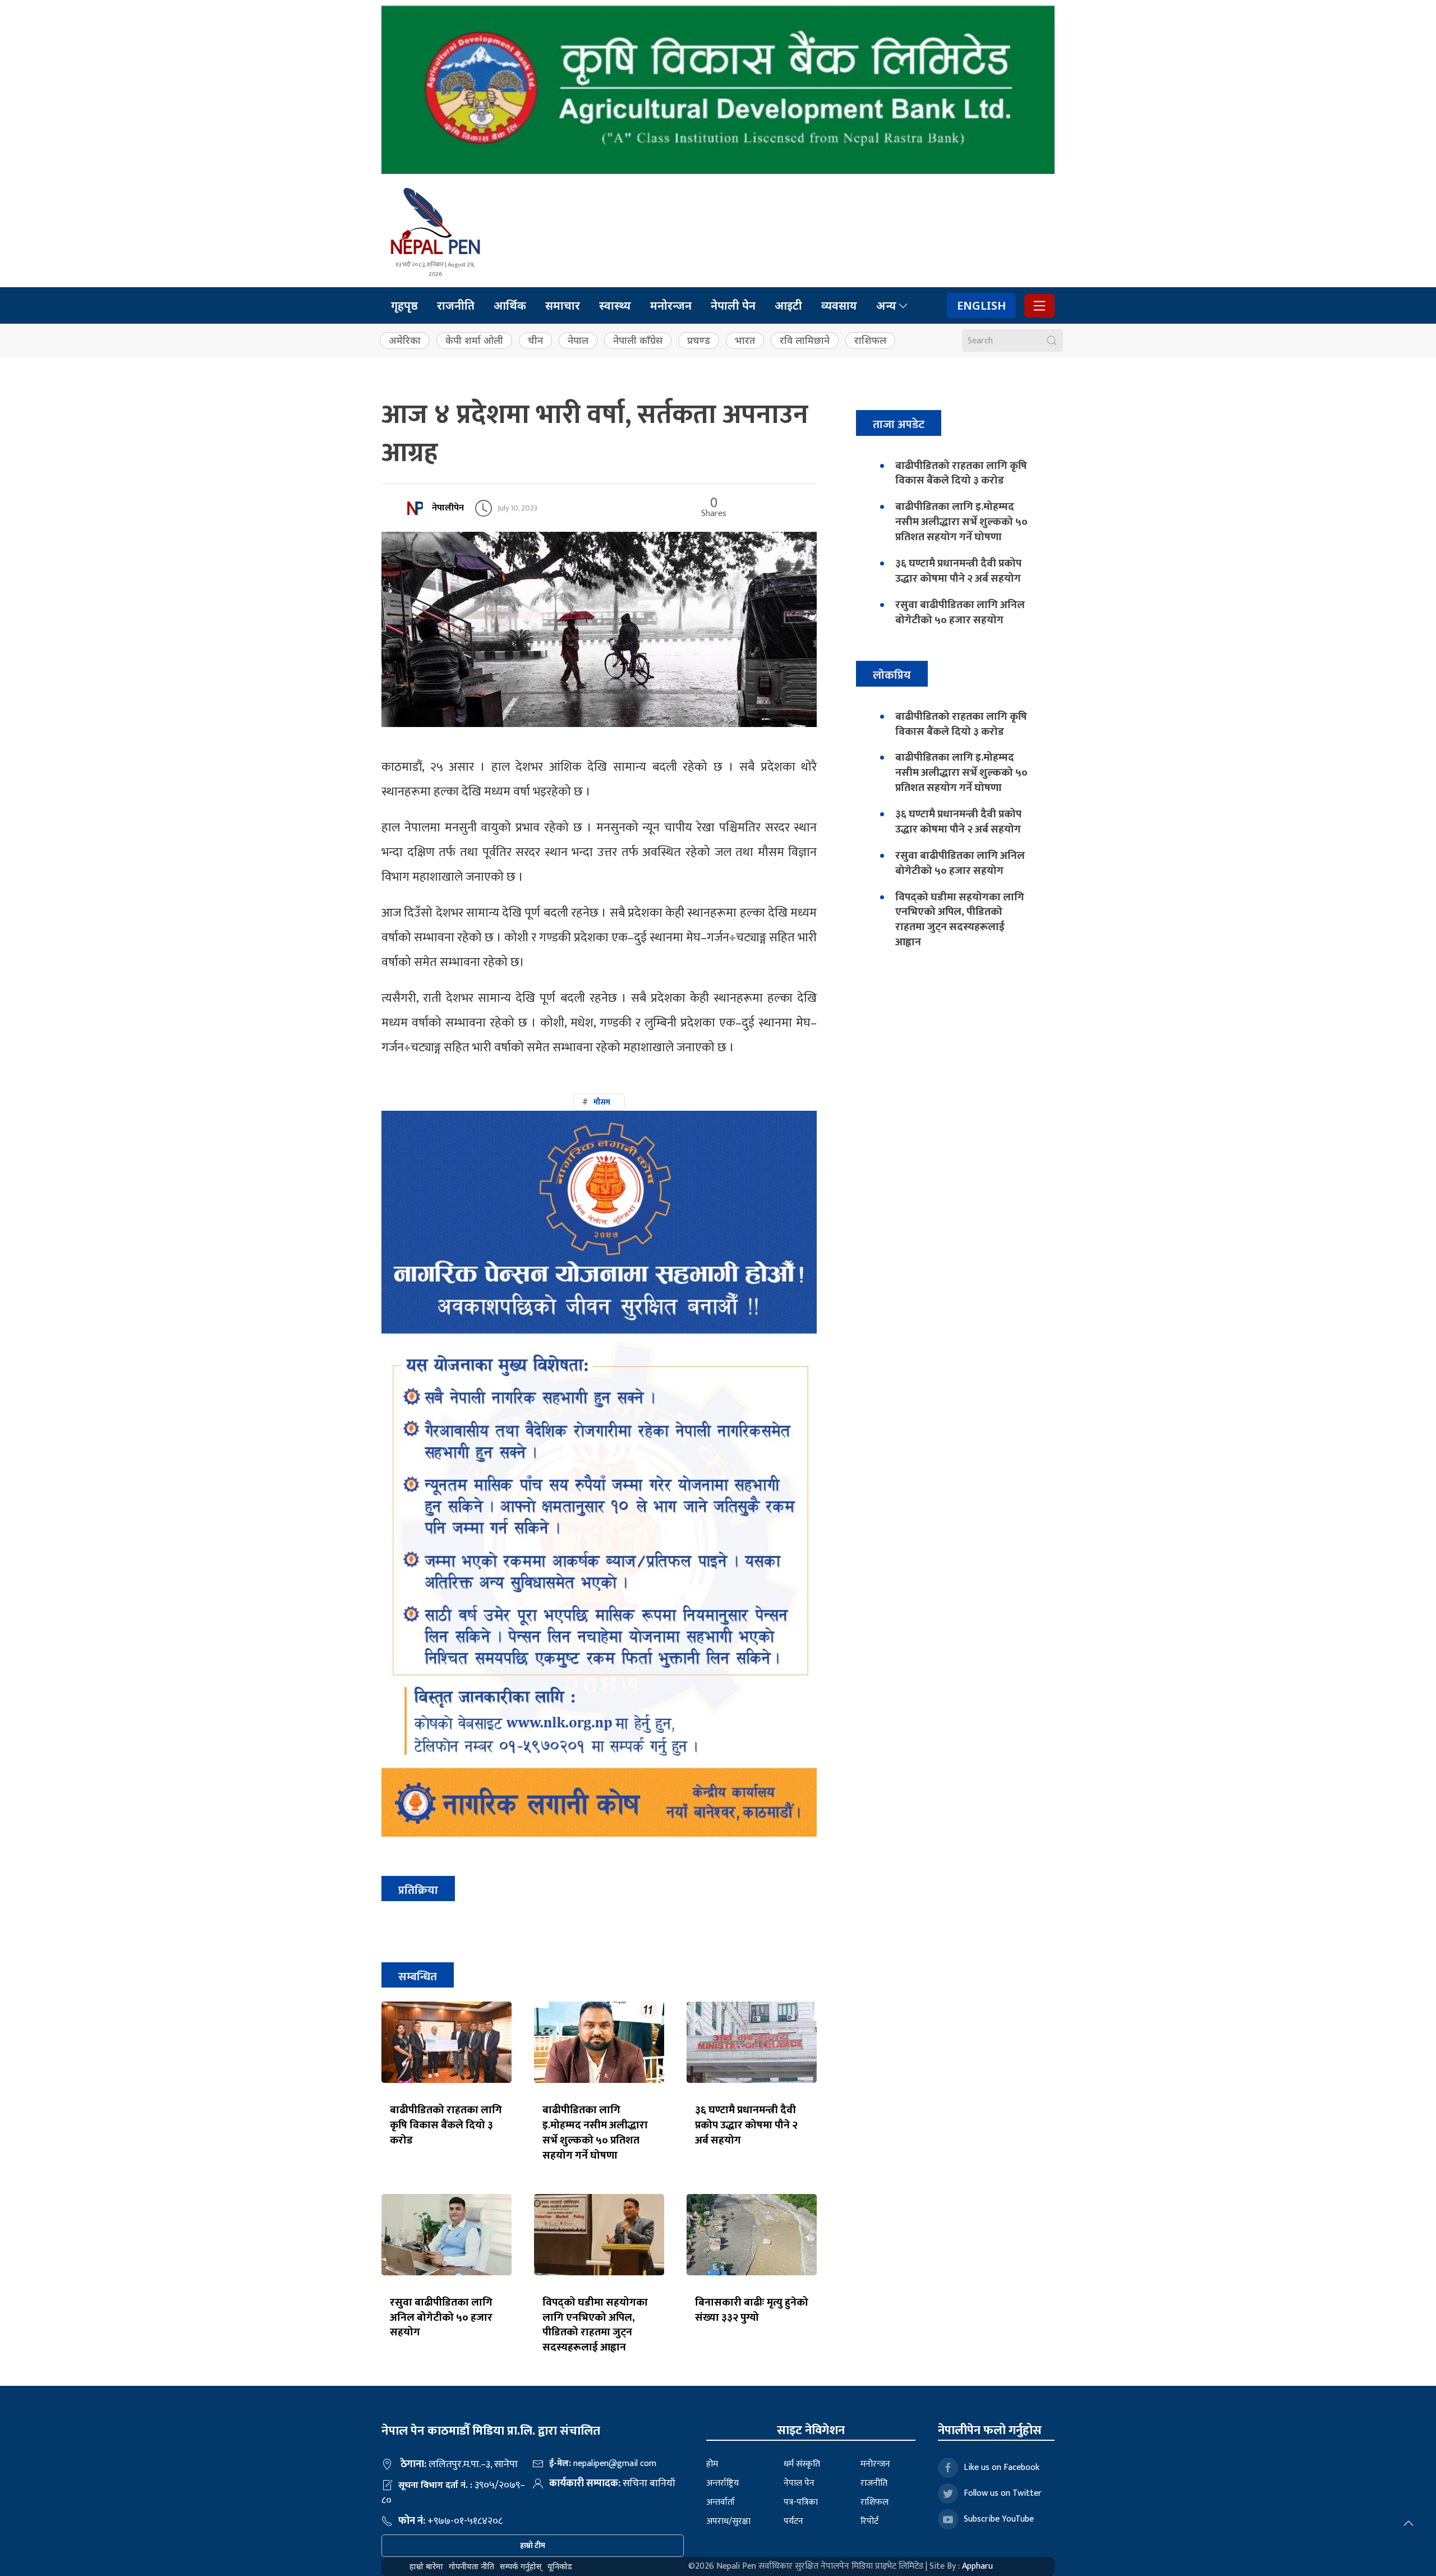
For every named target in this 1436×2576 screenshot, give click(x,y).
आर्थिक (510, 305)
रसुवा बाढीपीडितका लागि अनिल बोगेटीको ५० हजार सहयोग (441, 2317)
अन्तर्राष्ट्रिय (722, 2483)
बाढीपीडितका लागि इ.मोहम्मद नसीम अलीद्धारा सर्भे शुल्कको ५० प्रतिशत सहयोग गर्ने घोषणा (595, 2133)
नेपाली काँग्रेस (638, 340)
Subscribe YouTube (999, 2519)
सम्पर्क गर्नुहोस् (521, 2566)
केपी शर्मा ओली (474, 340)
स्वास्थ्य (615, 305)
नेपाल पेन (799, 2483)
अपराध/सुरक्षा (728, 2521)
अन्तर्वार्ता (721, 2502)
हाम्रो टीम (533, 2545)
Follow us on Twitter (1003, 2493)
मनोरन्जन (671, 305)
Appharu (977, 2566)
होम (712, 2464)
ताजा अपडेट (899, 424)
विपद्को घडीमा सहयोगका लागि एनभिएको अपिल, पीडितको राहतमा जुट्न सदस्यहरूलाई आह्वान (595, 2325)
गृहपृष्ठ (404, 305)
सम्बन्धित (418, 1977)
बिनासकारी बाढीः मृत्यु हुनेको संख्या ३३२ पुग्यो (752, 2310)
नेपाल (578, 340)
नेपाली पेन (733, 305)
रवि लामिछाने (805, 340)
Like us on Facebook (1002, 2467)
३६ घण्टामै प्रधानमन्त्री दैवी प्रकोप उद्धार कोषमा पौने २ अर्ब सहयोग (746, 2125)
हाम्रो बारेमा (426, 2566)
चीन (535, 340)
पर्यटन (793, 2521)
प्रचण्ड (699, 340)
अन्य (886, 305)
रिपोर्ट (869, 2521)
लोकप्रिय (892, 675)
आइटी (788, 305)
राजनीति (456, 305)
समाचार (563, 305)
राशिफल (870, 340)
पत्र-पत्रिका (801, 2502)
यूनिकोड (560, 2566)
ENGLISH (981, 305)
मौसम (602, 1102)
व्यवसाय (839, 305)
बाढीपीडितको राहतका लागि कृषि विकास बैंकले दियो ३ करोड (446, 2125)
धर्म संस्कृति (802, 2464)
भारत (745, 340)
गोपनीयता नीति (471, 2566)
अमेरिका (405, 340)
